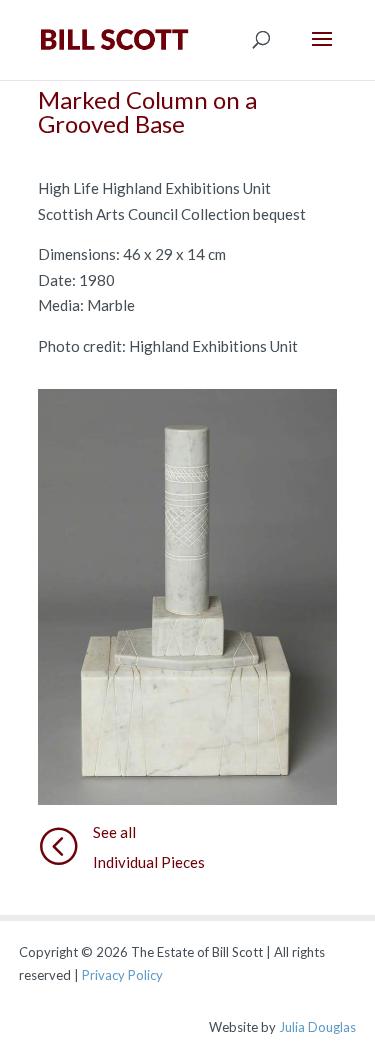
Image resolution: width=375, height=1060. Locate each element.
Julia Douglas (317, 1027)
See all (114, 832)
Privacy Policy (122, 975)
